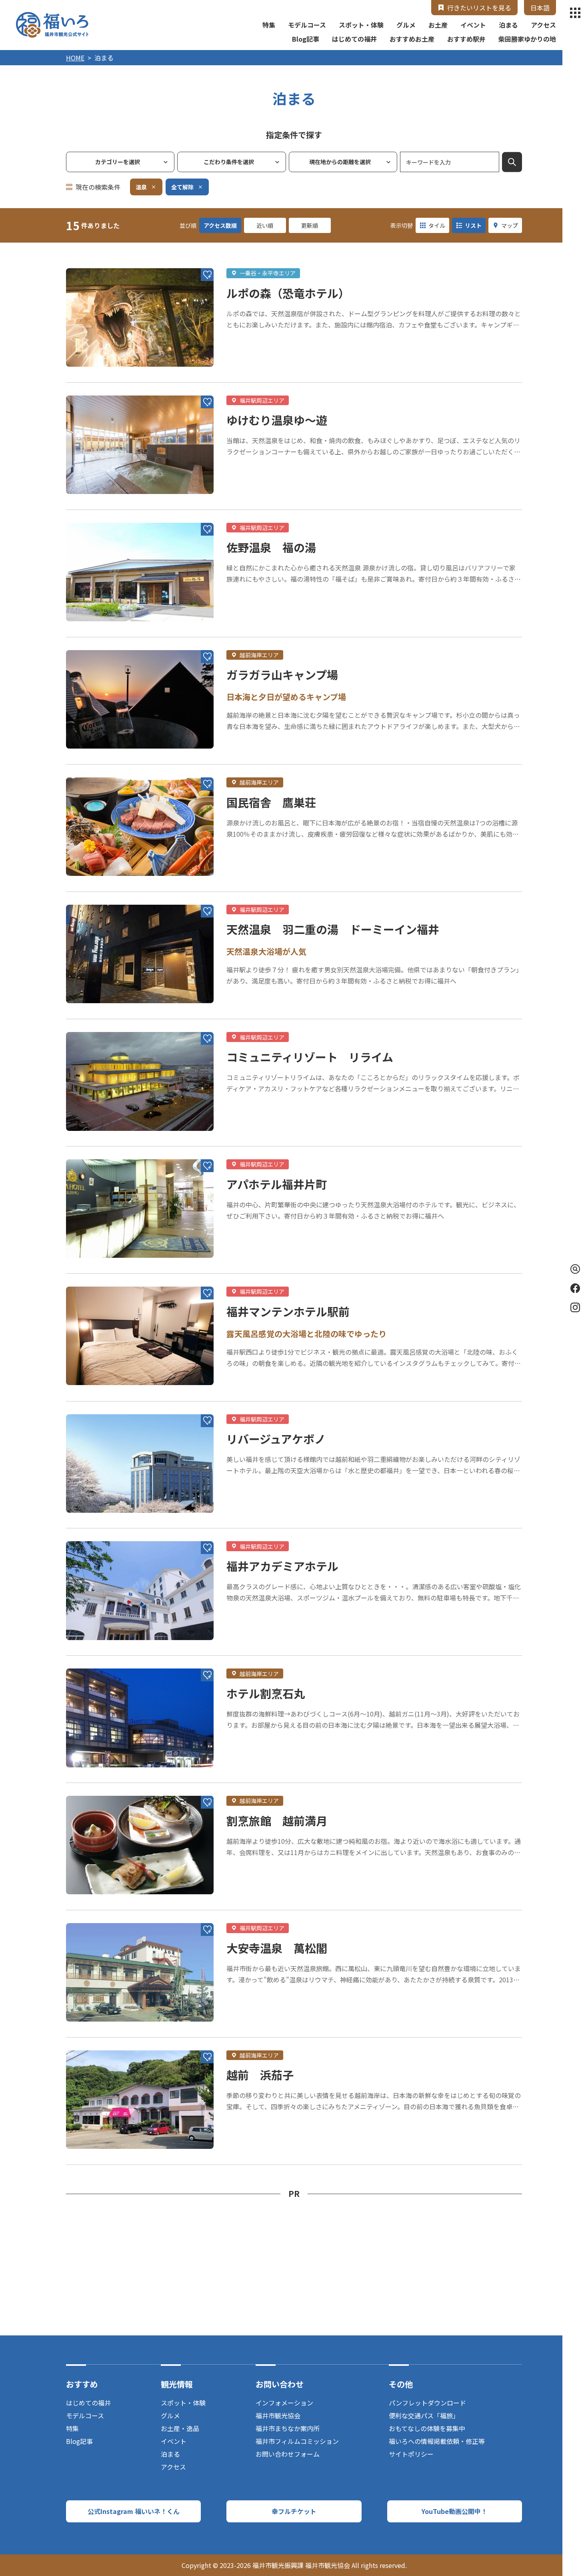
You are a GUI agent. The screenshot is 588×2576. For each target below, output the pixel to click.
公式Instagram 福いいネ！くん (134, 2511)
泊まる (508, 25)
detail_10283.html (94, 1150)
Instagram (575, 1307)
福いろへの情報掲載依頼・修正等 (437, 2441)
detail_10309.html (94, 2042)
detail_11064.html (94, 259)
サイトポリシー (411, 2454)
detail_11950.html (94, 514)
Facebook (575, 1288)
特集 (269, 25)
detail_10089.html (94, 641)
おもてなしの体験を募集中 (427, 2428)
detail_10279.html (94, 1660)
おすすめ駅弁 (466, 39)
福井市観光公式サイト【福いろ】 (52, 25)
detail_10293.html (94, 1023)
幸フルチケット (294, 2511)
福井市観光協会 (278, 2415)
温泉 (141, 187)
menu (575, 13)
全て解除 (182, 187)
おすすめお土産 (412, 39)
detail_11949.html (94, 1278)
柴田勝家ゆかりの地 (527, 39)
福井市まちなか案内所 (288, 2428)
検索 (512, 162)
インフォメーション (284, 2403)
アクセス (543, 25)
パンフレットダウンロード (427, 2403)
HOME (75, 58)
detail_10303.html (94, 1532)
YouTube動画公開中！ (454, 2511)
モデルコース (307, 25)
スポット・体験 (361, 25)
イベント (473, 25)
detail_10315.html (94, 387)
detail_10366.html (94, 896)
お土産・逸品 (180, 2428)
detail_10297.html (94, 1914)
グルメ (406, 25)
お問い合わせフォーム (288, 2454)
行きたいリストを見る (479, 8)
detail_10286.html (94, 1787)
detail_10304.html (94, 1405)
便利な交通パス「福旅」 (424, 2415)
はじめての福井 (354, 39)
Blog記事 (306, 39)
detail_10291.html (94, 769)
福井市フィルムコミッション (297, 2441)
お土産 (438, 25)
